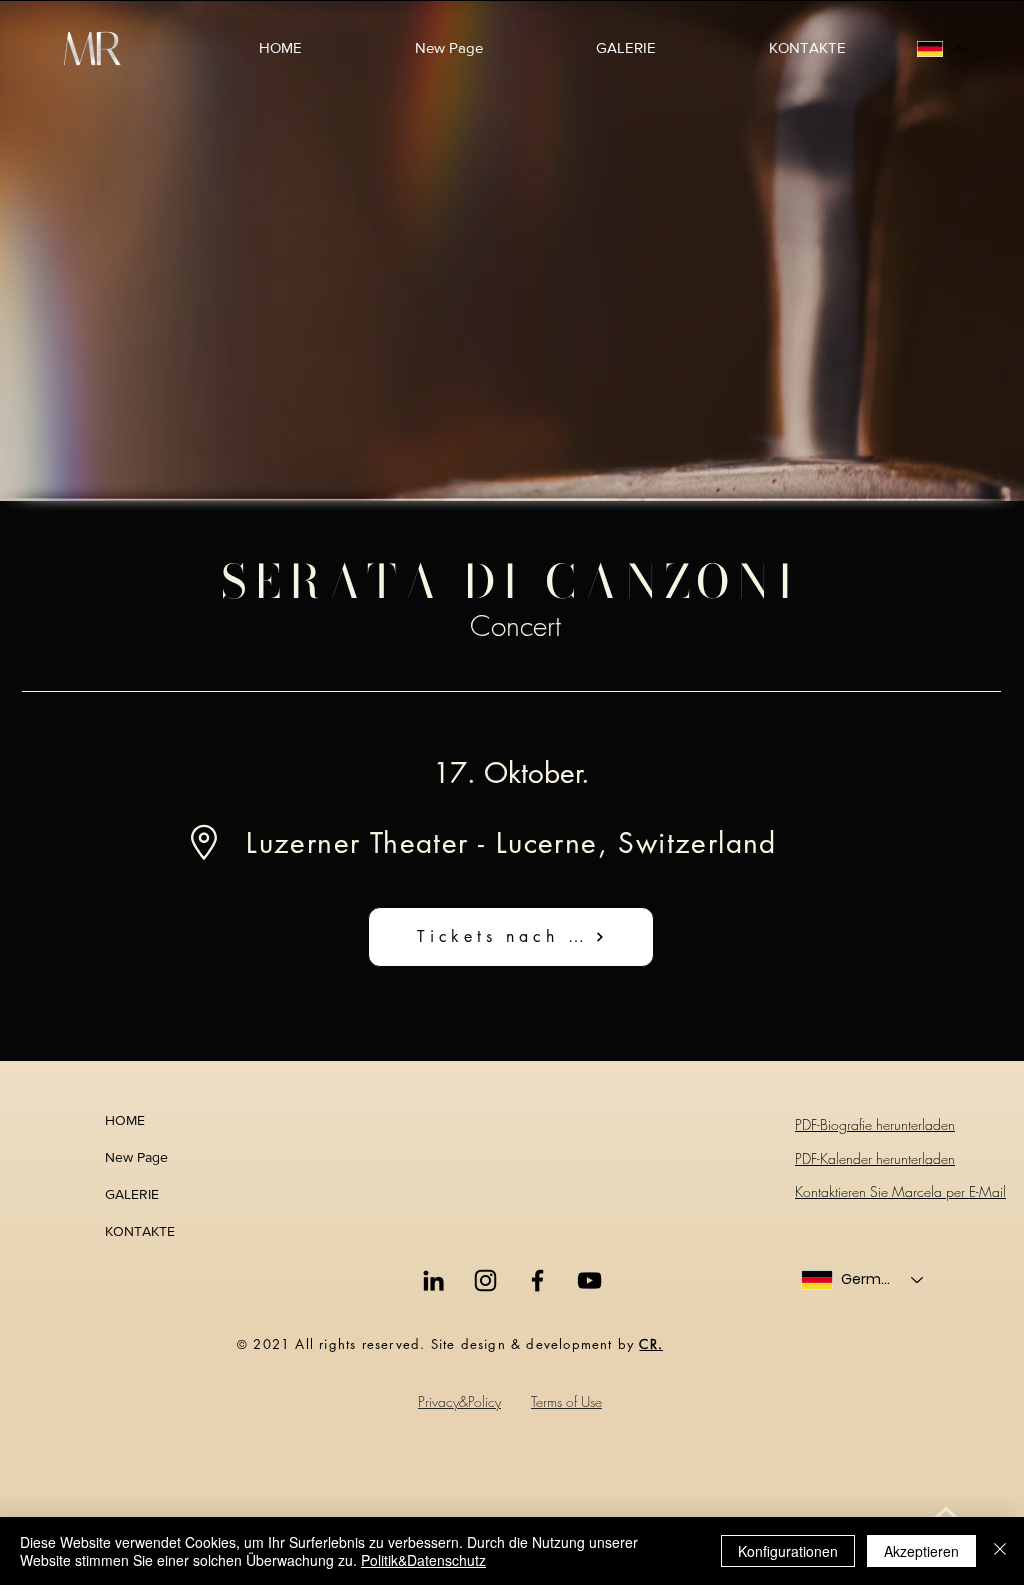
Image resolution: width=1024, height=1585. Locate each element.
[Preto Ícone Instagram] (485, 1280)
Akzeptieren (921, 1551)
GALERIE (132, 1194)
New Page (136, 1157)
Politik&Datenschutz (423, 1560)
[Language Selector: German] (942, 49)
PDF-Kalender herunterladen (875, 1158)
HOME (125, 1120)
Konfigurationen (788, 1551)
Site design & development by (535, 1344)
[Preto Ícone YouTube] (589, 1280)
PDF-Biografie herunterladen (875, 1124)
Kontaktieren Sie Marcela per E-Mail (900, 1191)
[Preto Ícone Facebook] (537, 1280)
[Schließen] (1000, 1551)
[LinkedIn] (433, 1280)
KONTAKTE (140, 1231)
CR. (651, 1344)
